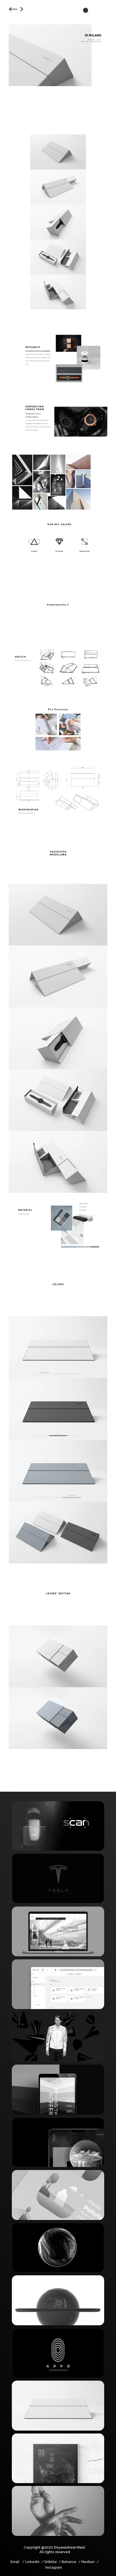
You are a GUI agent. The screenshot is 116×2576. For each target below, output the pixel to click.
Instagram (54, 2568)
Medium (88, 2562)
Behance (69, 2562)
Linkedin (32, 2562)
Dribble (51, 2562)
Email (15, 2562)
